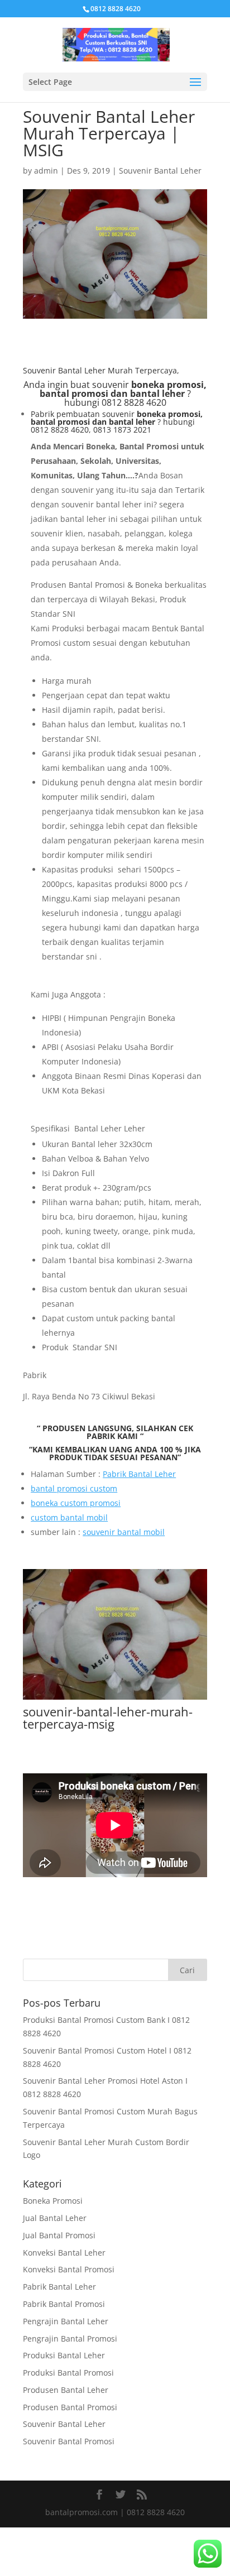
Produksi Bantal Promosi (68, 2373)
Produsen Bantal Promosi (70, 2407)
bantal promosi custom (74, 1488)
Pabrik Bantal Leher (139, 1474)
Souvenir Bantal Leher (160, 171)
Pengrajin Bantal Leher (66, 2321)
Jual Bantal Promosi (59, 2235)
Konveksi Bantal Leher (64, 2253)
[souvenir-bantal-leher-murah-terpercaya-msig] (115, 1699)
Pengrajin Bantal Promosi (70, 2338)
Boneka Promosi (53, 2201)
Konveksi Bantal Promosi (69, 2269)
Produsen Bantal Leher (66, 2390)
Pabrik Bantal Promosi (64, 2304)
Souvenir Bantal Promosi (69, 2441)
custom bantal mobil (69, 1517)
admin (46, 171)
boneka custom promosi (76, 1503)
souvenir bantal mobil (124, 1532)
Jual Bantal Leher (55, 2218)
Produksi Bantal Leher (64, 2355)
